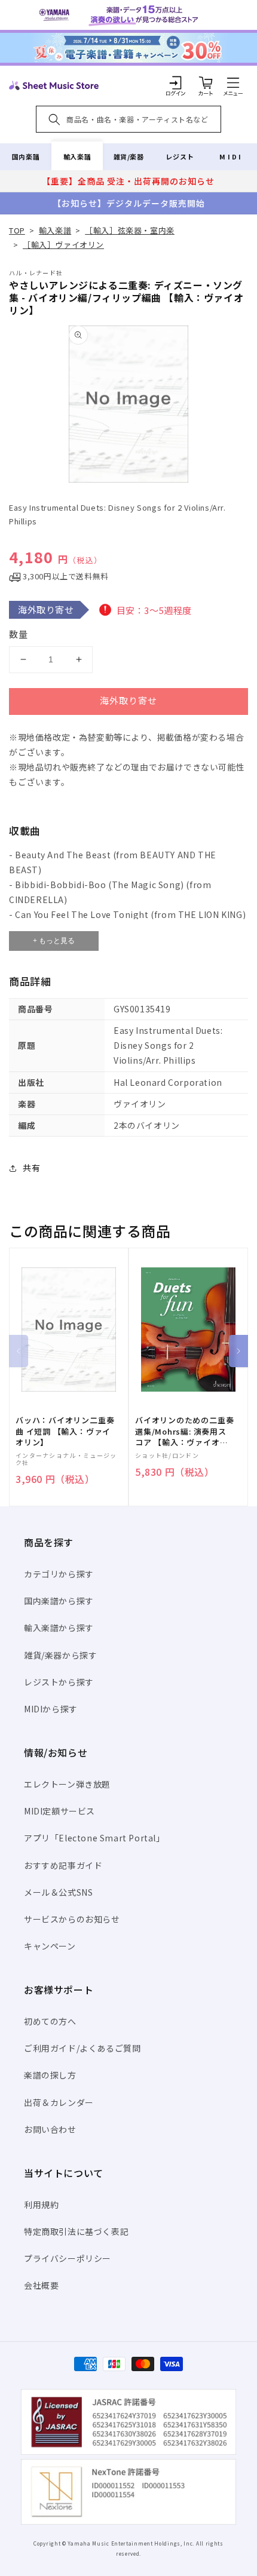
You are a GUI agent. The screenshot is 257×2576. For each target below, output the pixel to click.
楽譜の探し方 (50, 2075)
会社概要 (41, 2285)
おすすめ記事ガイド (63, 1865)
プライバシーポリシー (68, 2258)
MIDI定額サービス (59, 1811)
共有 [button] (31, 1168)
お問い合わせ (50, 2129)
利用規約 (41, 2205)
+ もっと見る (54, 941)
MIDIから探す (51, 1709)
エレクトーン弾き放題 (67, 1784)
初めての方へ (50, 2021)
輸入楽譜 (77, 156)
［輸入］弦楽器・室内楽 (130, 230)
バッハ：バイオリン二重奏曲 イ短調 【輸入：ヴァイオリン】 (65, 1431)
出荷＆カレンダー (59, 2102)
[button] (233, 82)
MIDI (231, 156)
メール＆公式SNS (58, 1892)
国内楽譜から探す (59, 1601)
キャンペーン (50, 1946)
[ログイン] (176, 82)
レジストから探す (59, 1682)
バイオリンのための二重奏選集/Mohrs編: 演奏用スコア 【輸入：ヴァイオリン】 (184, 1431)
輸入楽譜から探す (59, 1628)
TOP (17, 230)
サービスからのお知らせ (72, 1919)
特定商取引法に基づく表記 (76, 2231)
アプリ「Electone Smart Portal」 (94, 1838)
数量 (19, 634)
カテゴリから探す (59, 1574)
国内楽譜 (26, 156)
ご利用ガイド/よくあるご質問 (82, 2048)
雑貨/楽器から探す (60, 1655)
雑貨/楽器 (129, 156)
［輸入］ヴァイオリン (63, 245)
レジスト (180, 156)
